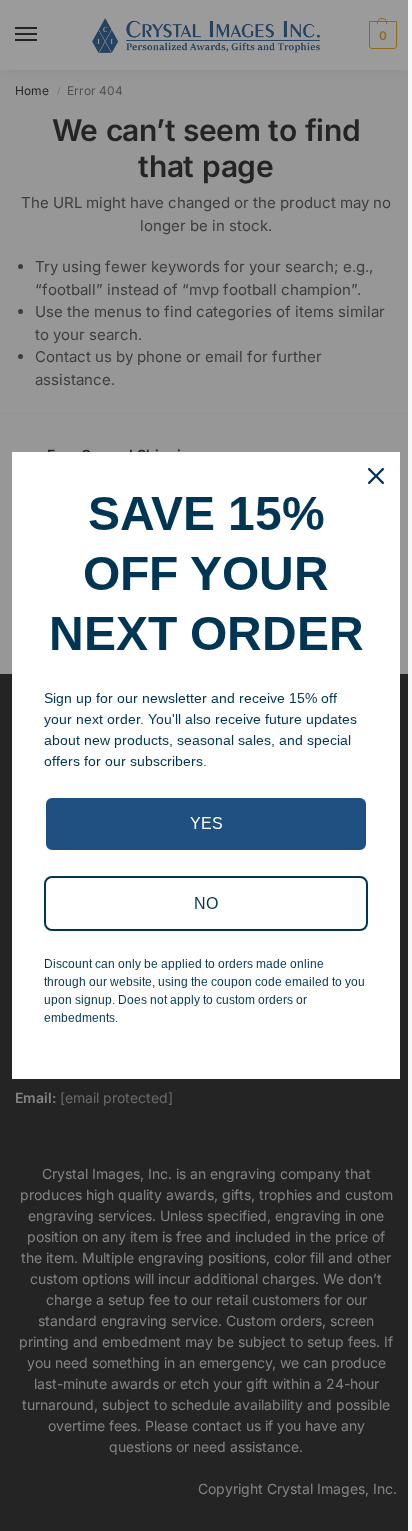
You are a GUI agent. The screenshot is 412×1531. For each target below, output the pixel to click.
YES (206, 823)
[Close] (376, 476)
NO (206, 903)
